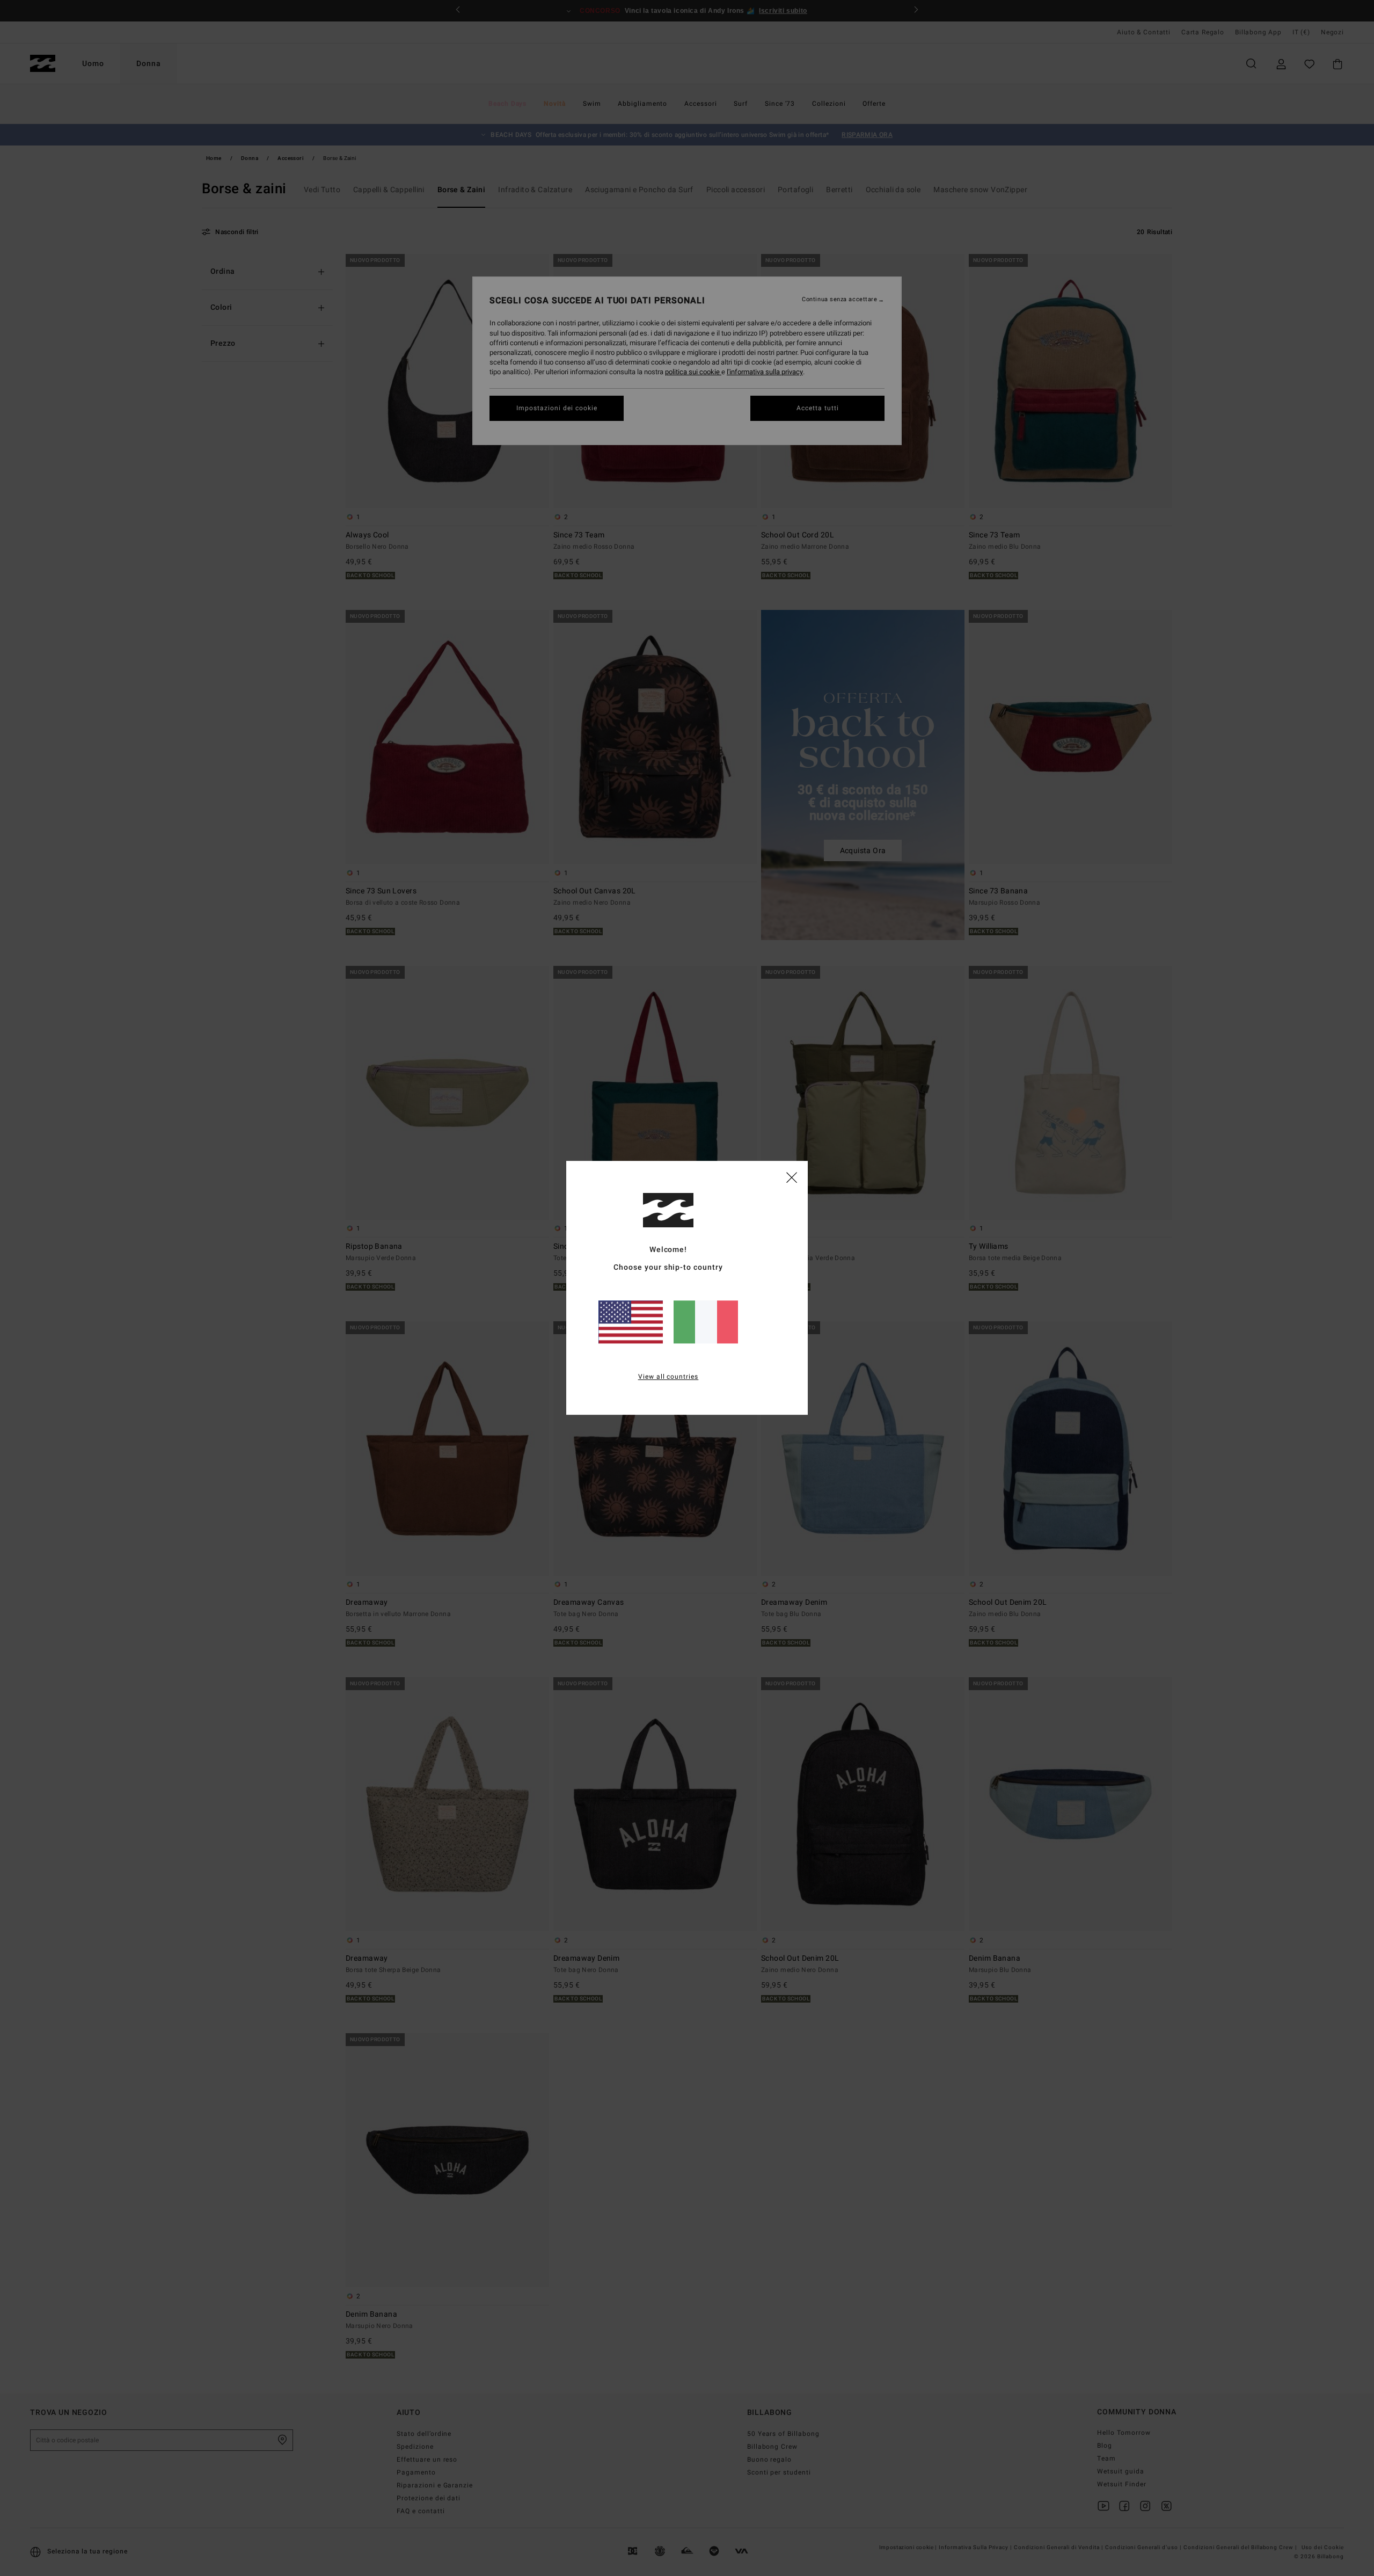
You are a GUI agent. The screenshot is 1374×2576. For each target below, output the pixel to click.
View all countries (668, 1377)
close (792, 1177)
